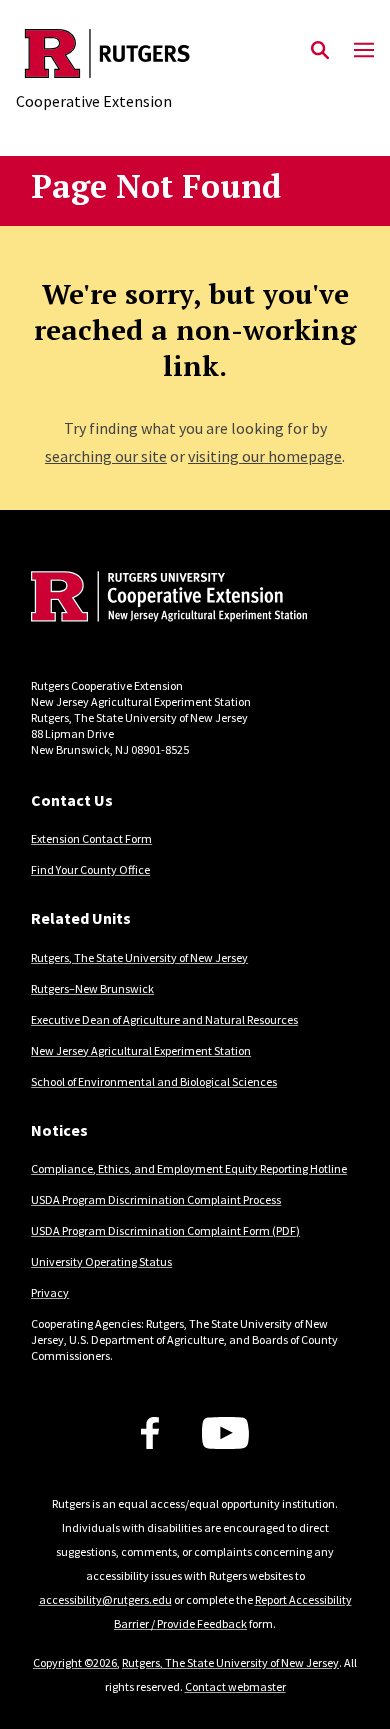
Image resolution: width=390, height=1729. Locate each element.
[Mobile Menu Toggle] (364, 51)
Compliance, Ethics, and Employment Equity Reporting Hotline (189, 1168)
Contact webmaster (235, 1686)
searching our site (106, 456)
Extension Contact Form (91, 838)
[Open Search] (320, 51)
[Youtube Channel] (225, 1433)
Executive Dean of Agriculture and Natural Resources (164, 1019)
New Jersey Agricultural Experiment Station (141, 1050)
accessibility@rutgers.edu (105, 1599)
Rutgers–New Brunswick (92, 988)
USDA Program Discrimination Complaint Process (156, 1199)
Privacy (50, 1292)
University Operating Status (101, 1261)
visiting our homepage (265, 456)
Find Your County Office (90, 869)
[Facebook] (150, 1433)
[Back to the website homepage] (107, 53)
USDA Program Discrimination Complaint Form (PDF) (165, 1230)
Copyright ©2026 (75, 1662)
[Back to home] (166, 599)
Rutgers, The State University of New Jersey (139, 957)
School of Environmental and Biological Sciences (154, 1081)
